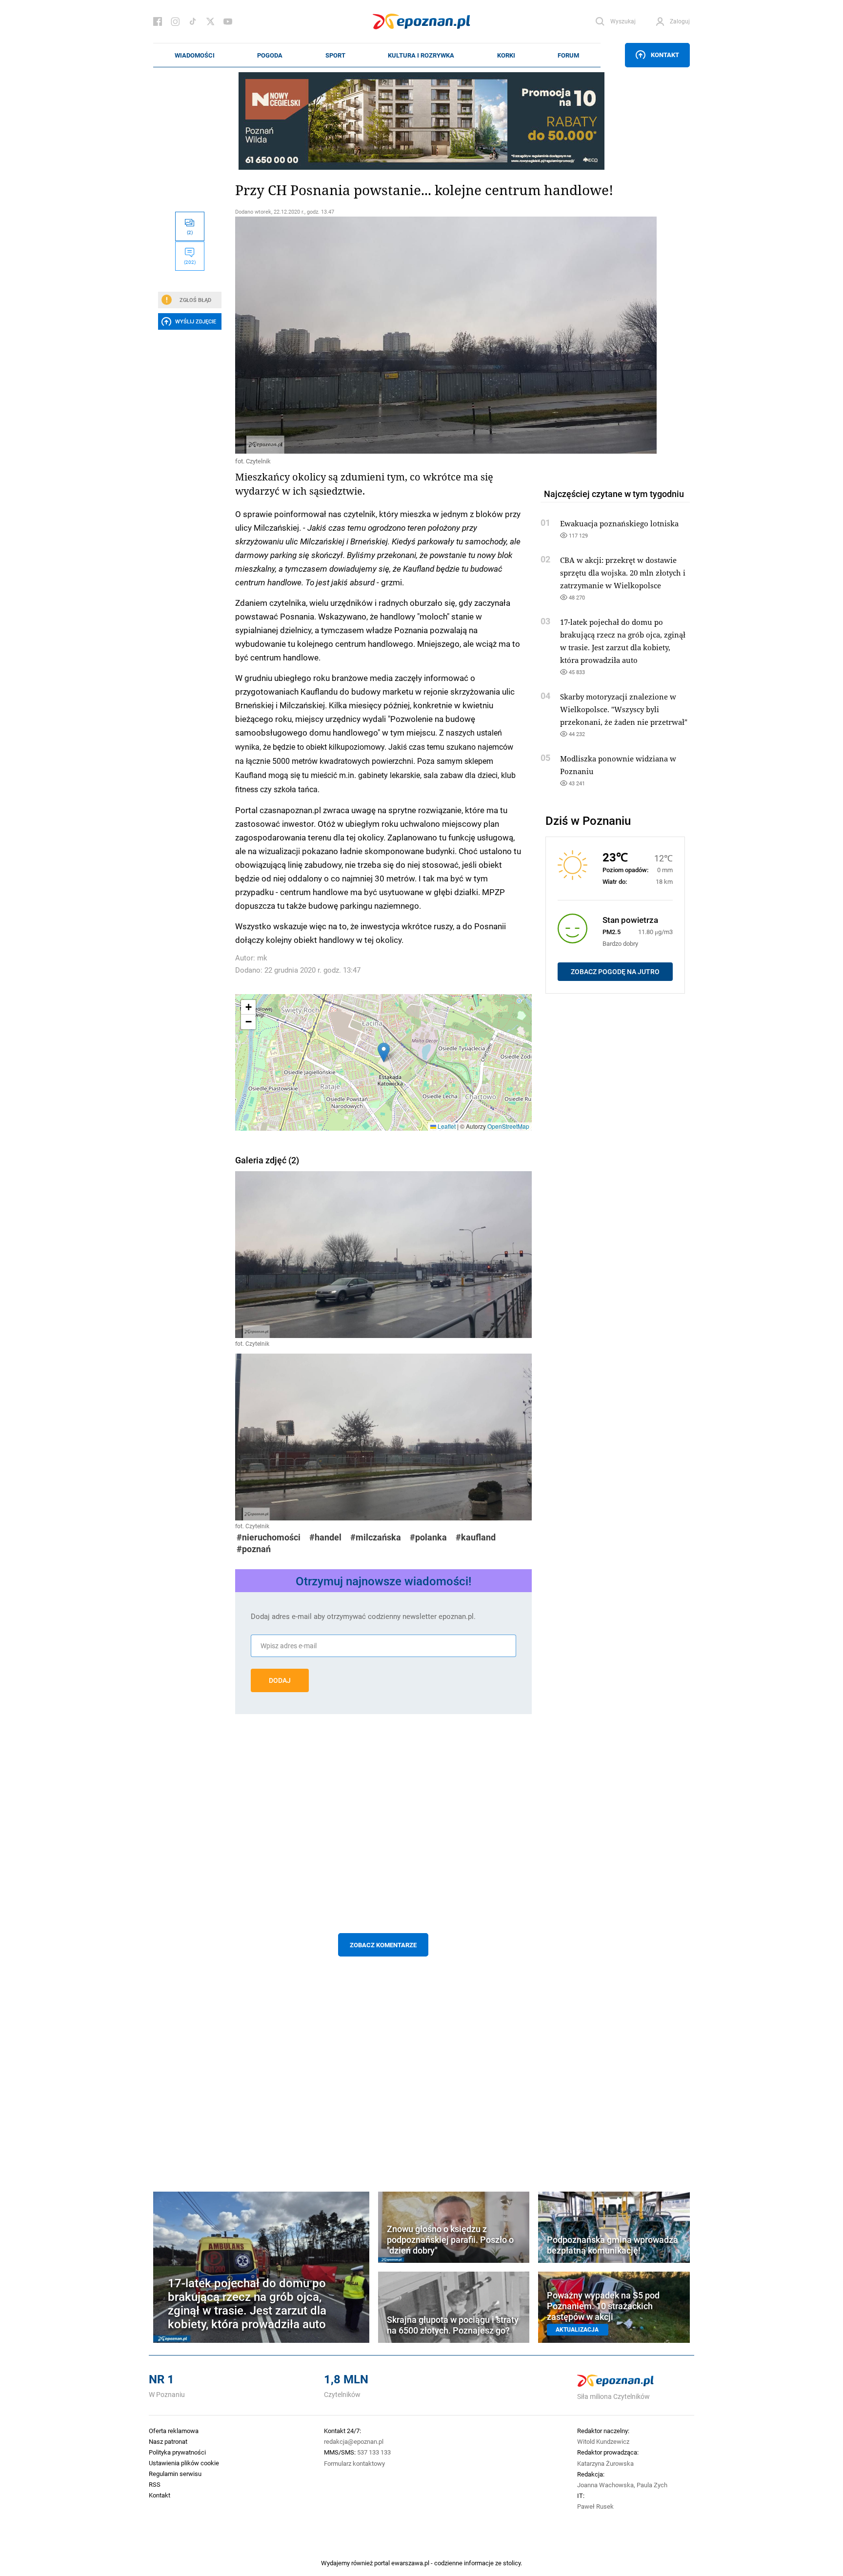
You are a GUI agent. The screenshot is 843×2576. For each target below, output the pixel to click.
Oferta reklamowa (174, 2431)
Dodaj (280, 1680)
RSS (155, 2484)
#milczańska (376, 1537)
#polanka (428, 1537)
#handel (325, 1537)
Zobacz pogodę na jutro (615, 972)
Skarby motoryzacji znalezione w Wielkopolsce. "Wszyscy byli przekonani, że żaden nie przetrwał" (624, 709)
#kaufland (476, 1537)
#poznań (254, 1549)
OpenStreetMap (508, 1126)
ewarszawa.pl (410, 2563)
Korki (506, 55)
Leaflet (446, 1126)
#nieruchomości (269, 1537)
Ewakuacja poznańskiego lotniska (619, 523)
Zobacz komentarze (383, 1945)
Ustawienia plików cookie (184, 2463)
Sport (335, 55)
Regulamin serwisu (175, 2474)
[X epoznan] (210, 21)
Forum (568, 55)
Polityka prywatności (177, 2452)
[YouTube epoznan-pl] (228, 21)
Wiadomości (195, 55)
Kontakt (665, 55)
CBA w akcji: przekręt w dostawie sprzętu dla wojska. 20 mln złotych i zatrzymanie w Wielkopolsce (623, 573)
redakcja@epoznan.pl (354, 2441)
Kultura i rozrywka (421, 55)
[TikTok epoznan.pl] (193, 21)
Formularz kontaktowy (354, 2463)
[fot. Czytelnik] (383, 335)
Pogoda (270, 55)
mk (262, 958)
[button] (384, 1052)
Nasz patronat (168, 2441)
